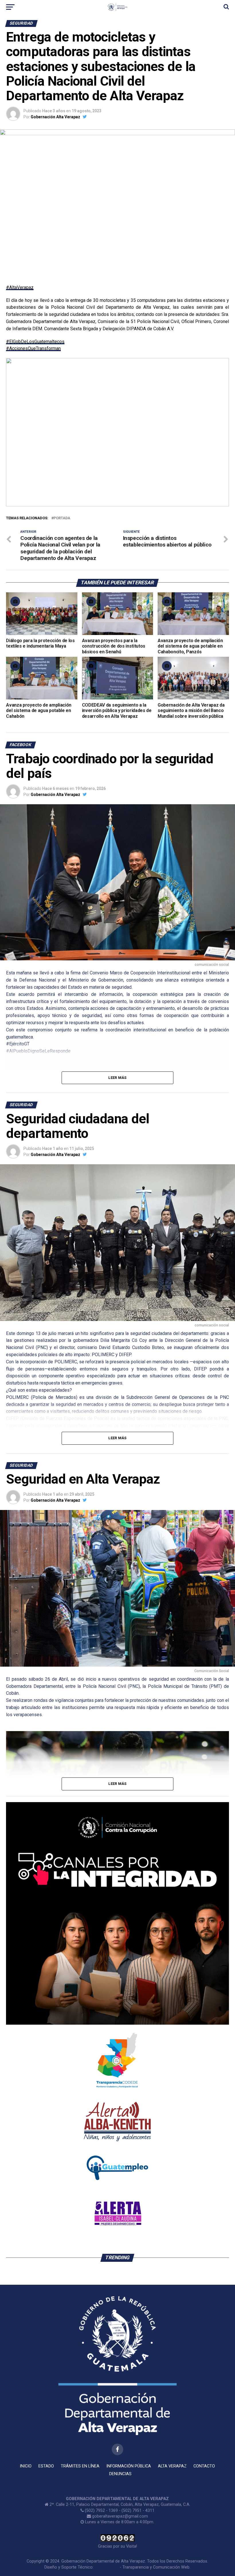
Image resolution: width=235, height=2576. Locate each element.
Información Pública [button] (129, 2466)
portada (62, 518)
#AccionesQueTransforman (33, 348)
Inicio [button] (26, 2466)
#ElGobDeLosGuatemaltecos (35, 342)
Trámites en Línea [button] (80, 2466)
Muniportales (107, 2567)
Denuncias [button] (120, 2474)
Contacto (204, 2466)
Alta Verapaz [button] (172, 2466)
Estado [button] (46, 2466)
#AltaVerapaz (20, 287)
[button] (15, 432)
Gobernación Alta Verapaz (55, 117)
